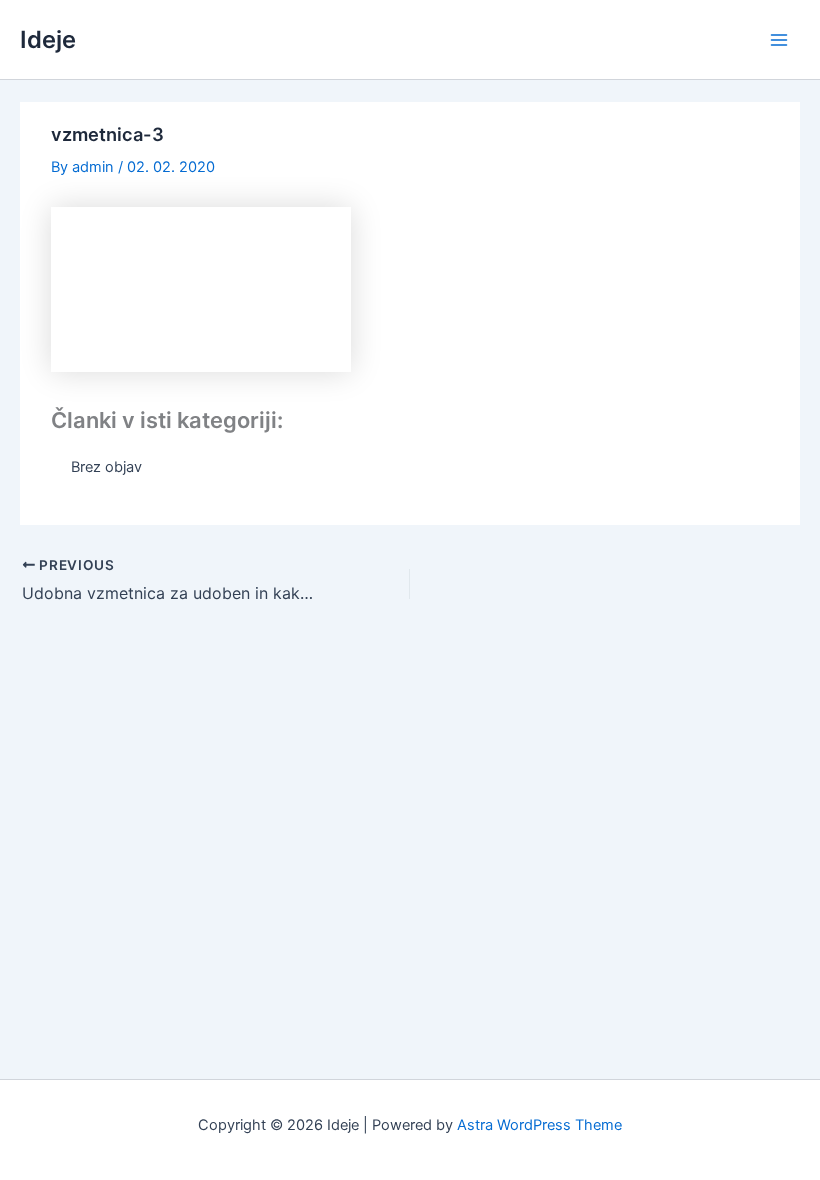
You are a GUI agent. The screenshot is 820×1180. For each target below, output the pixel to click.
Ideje (48, 39)
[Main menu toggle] (779, 40)
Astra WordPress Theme (539, 1125)
